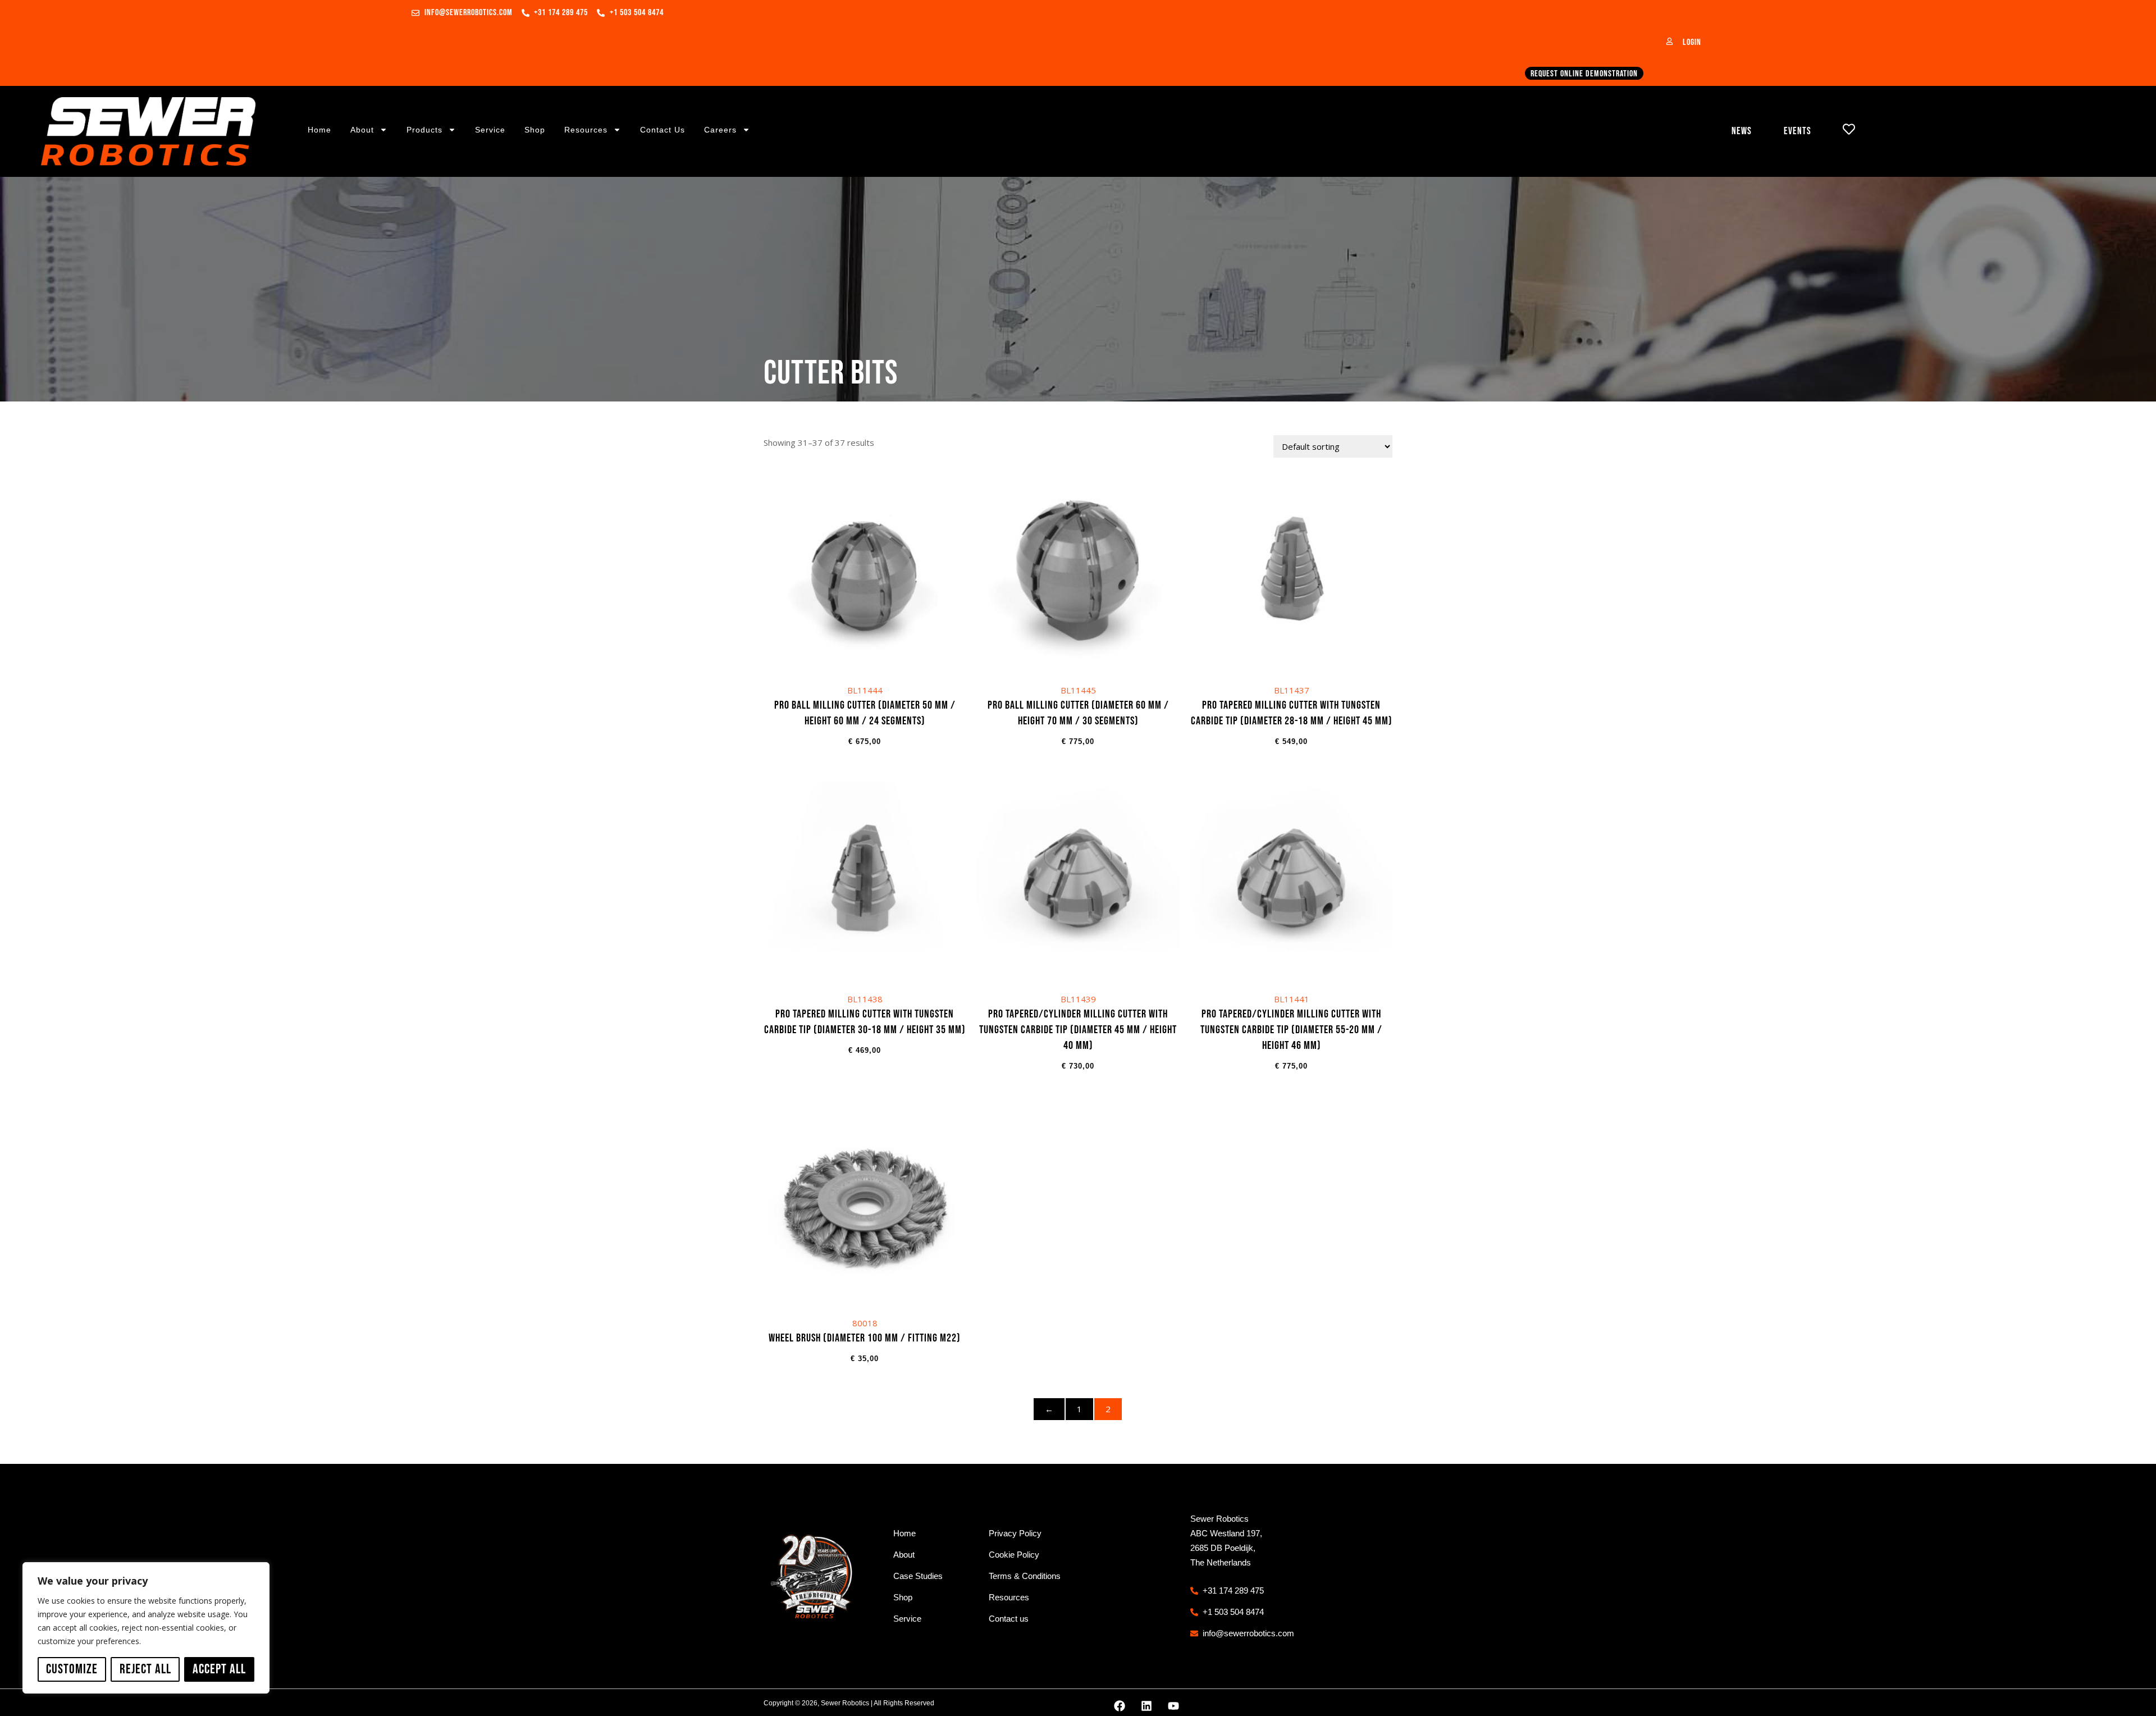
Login (1692, 42)
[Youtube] (1173, 1706)
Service (490, 130)
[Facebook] (1120, 1706)
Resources (586, 130)
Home (319, 130)
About (362, 130)
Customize (72, 1669)
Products (424, 130)
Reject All (145, 1669)
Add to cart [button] (865, 613)
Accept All (219, 1669)
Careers (720, 130)
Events (1798, 131)
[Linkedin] (1146, 1706)
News (1742, 131)
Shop (535, 130)
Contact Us (663, 130)
